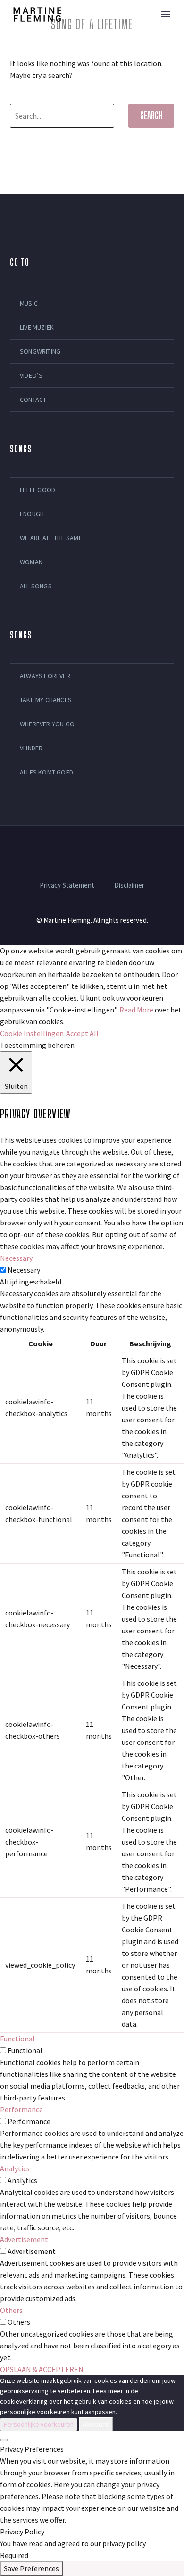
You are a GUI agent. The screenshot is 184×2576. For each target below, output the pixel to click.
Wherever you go (47, 724)
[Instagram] (80, 851)
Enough (32, 514)
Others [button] (11, 2310)
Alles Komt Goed (46, 772)
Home (88, 30)
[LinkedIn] (67, 851)
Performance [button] (21, 2109)
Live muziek (37, 327)
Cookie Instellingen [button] (32, 1033)
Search (151, 115)
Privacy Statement (67, 886)
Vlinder (31, 748)
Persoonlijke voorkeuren (39, 2424)
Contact (33, 400)
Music (130, 30)
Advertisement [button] (24, 2239)
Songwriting (40, 351)
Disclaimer (129, 886)
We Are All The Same (51, 538)
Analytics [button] (15, 2168)
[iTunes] (129, 851)
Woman (31, 562)
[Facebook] (55, 851)
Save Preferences (31, 2568)
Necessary (24, 1270)
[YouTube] (92, 851)
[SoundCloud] (117, 851)
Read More (136, 1010)
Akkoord (96, 2424)
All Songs (36, 586)
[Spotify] (104, 851)
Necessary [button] (16, 1258)
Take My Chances (46, 700)
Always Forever (45, 676)
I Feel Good (38, 490)
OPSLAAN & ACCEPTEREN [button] (42, 2369)
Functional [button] (17, 2039)
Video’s (31, 375)
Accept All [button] (82, 1033)
